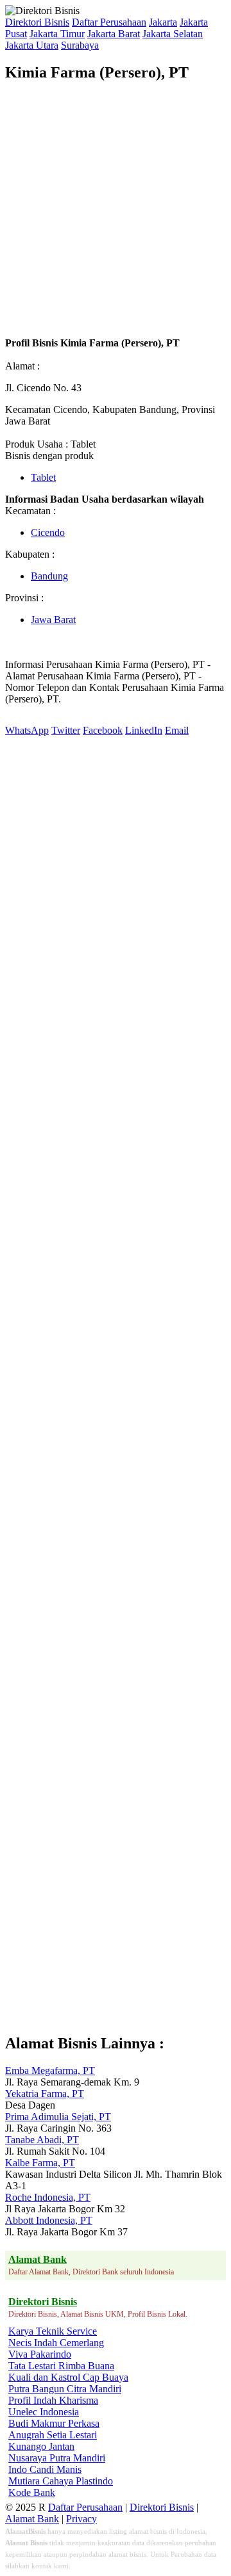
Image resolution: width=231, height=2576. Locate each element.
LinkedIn (144, 730)
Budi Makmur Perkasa (54, 2423)
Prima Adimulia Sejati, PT (58, 2117)
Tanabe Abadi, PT (42, 2140)
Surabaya (80, 45)
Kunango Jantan (41, 2446)
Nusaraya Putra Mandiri (57, 2458)
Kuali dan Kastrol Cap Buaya (68, 2377)
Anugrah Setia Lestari (53, 2435)
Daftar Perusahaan (109, 22)
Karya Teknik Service (53, 2331)
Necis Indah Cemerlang (56, 2343)
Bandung (49, 576)
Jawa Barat (53, 620)
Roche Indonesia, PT (48, 2197)
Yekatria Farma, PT (45, 2094)
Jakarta (163, 22)
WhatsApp (27, 730)
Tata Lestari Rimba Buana (61, 2366)
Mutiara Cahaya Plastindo (61, 2481)
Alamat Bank (32, 2519)
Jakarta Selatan (173, 34)
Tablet (43, 477)
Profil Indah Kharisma (53, 2400)
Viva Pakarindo (40, 2354)
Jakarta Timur (57, 34)
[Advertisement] (116, 209)
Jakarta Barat (114, 34)
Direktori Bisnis (37, 22)
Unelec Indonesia (44, 2412)
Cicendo (48, 532)
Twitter (66, 730)
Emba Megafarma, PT (50, 2070)
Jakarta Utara (32, 45)
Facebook (103, 730)
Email (177, 730)
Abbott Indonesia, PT (49, 2220)
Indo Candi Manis (45, 2469)
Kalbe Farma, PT (40, 2163)
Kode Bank (32, 2492)
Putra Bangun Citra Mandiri (65, 2389)
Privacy (81, 2519)
